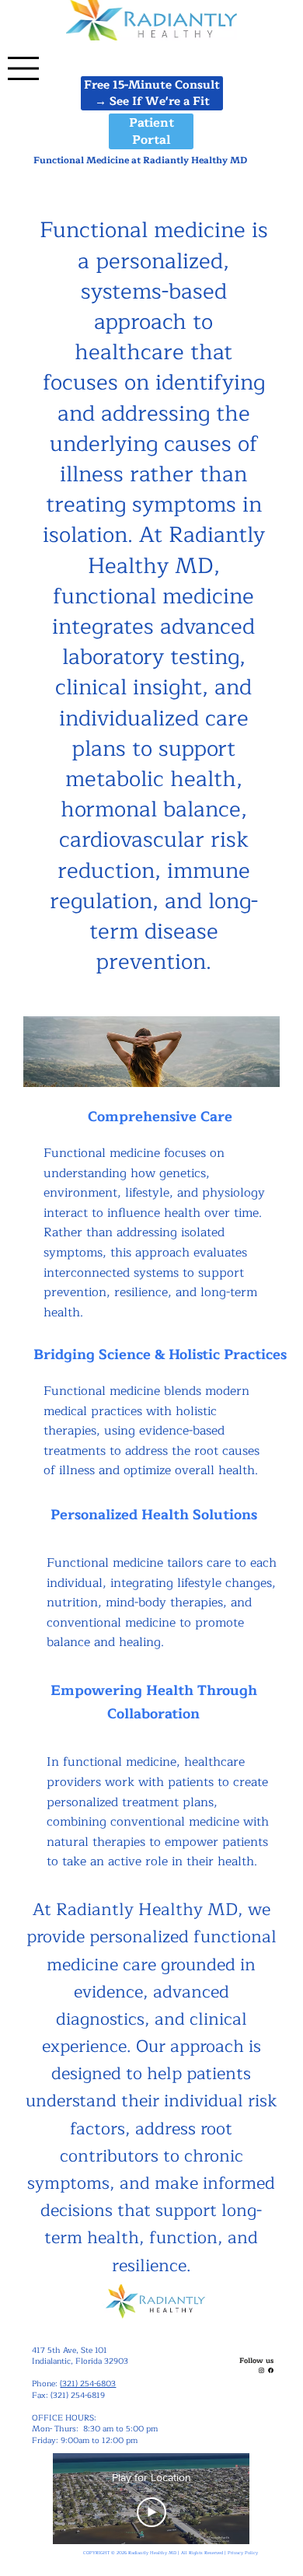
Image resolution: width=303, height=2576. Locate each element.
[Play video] (151, 2512)
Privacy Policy (243, 2553)
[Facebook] (271, 2370)
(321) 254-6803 (88, 2384)
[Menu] (23, 68)
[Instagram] (261, 2370)
